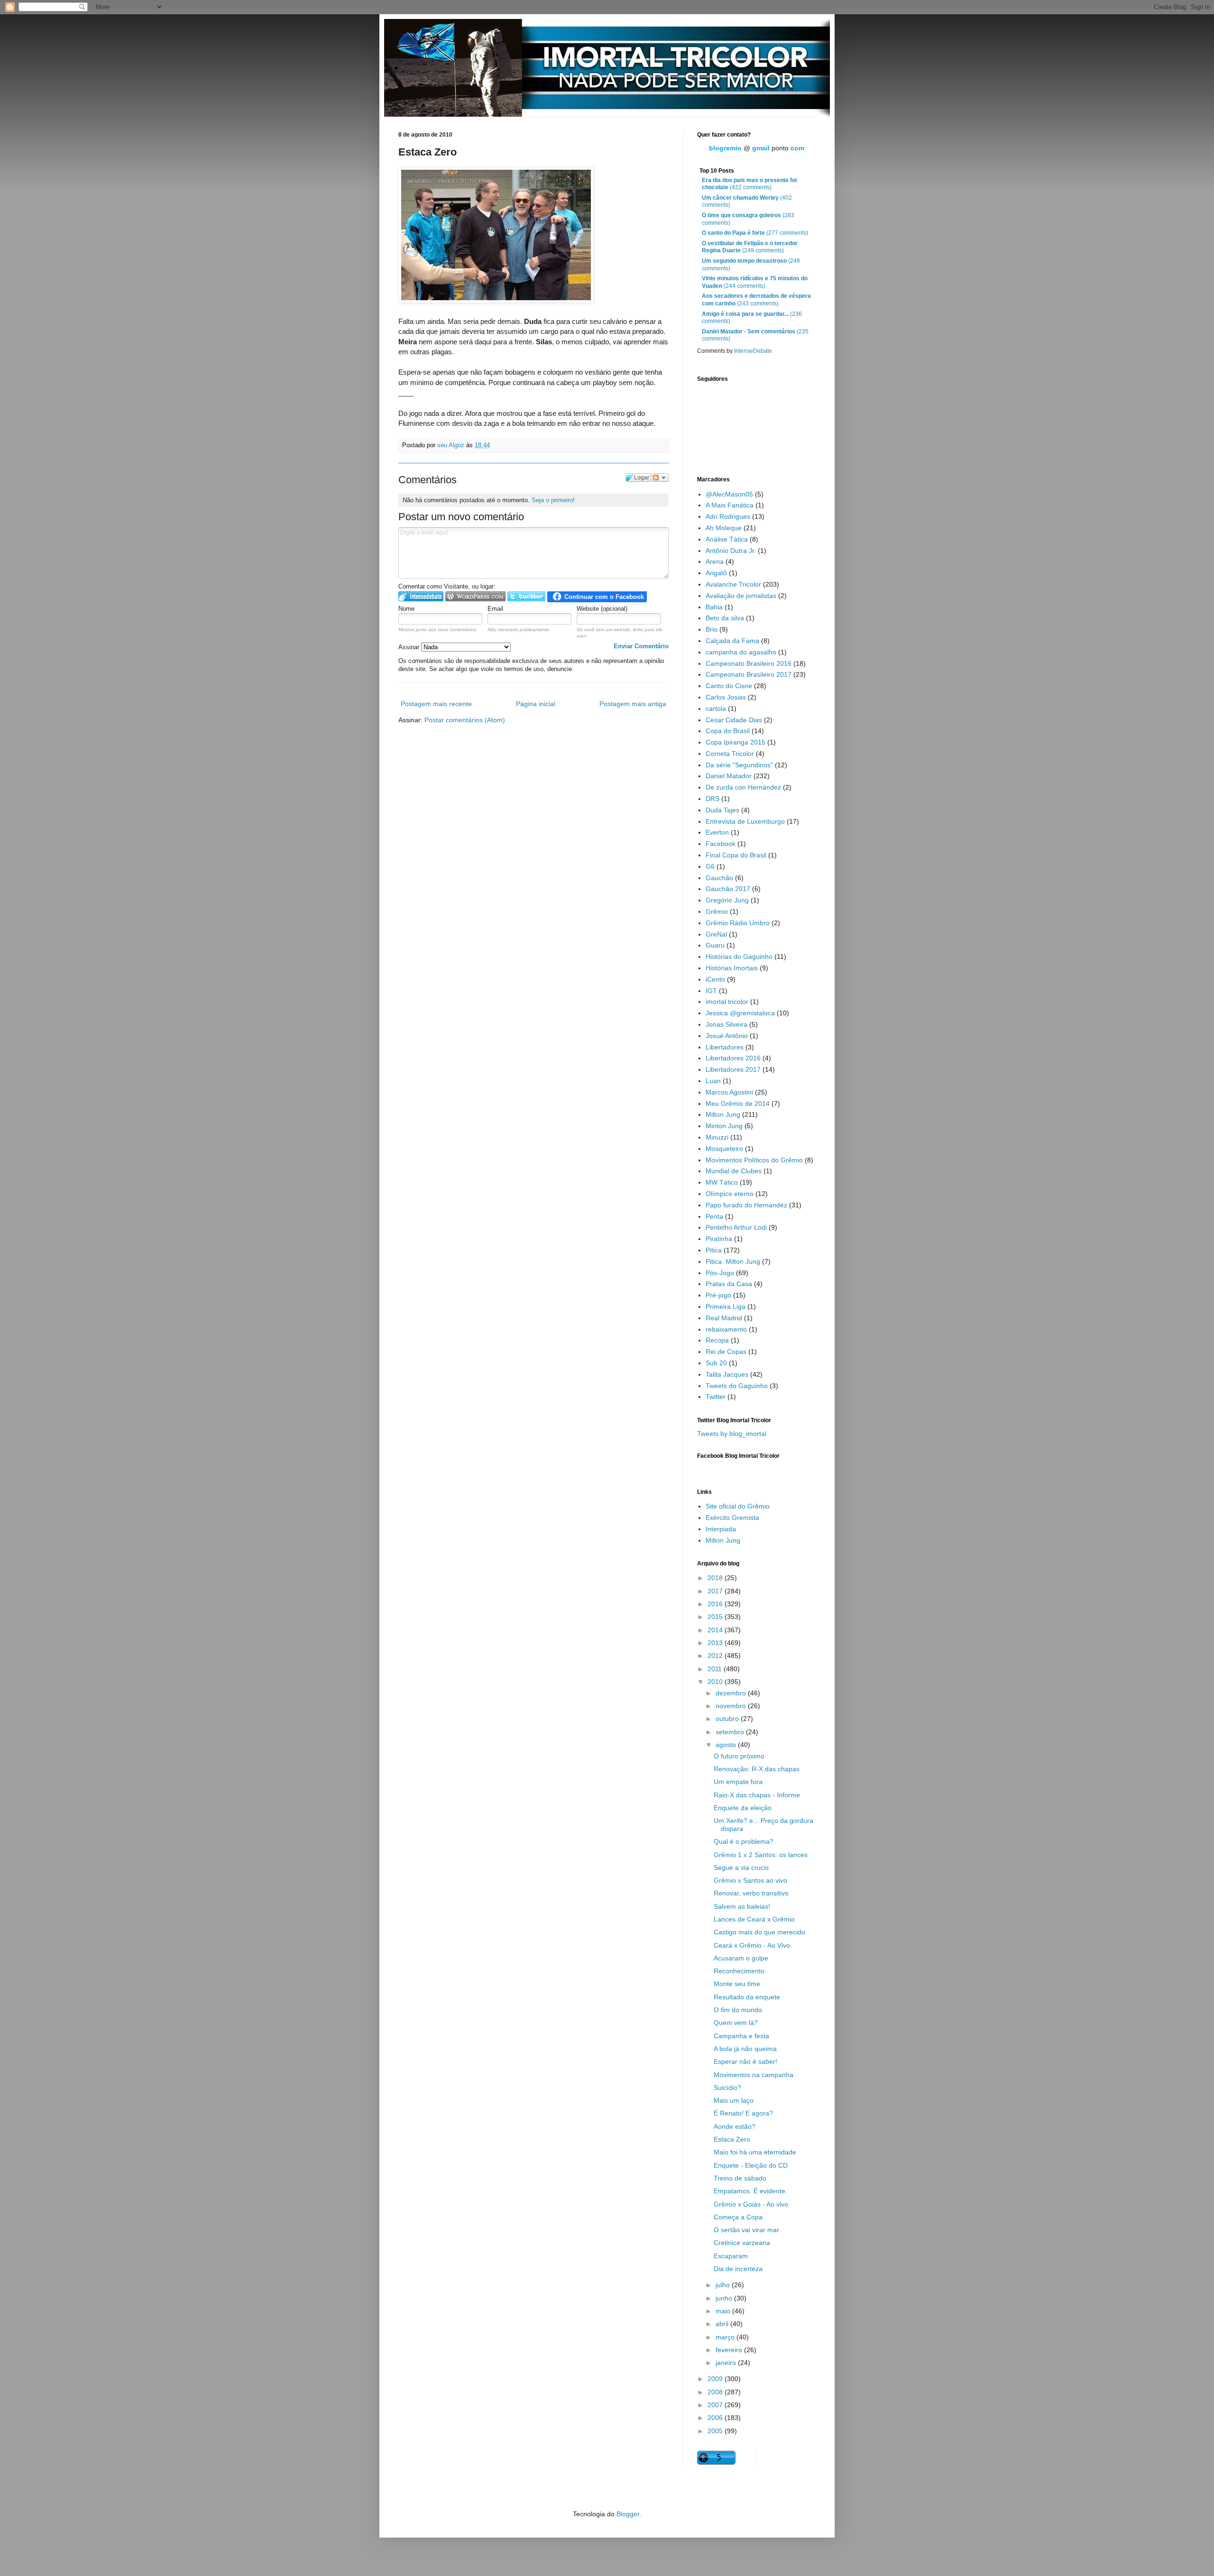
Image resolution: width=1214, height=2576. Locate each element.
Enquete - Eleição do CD (751, 2165)
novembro (732, 1706)
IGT (711, 991)
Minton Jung (724, 1126)
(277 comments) (755, 233)
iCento (715, 979)
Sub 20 (716, 1363)
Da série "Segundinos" (739, 765)
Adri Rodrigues (728, 516)
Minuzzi (717, 1137)
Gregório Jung (727, 900)
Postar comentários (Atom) (465, 720)
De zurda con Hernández (743, 787)
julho (724, 2285)
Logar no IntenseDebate (421, 596)
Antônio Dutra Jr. (731, 551)
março (726, 2337)
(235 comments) (755, 335)
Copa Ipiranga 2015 (736, 742)
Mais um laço (734, 2100)
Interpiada (721, 1529)
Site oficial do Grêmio (738, 1506)
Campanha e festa (741, 2036)
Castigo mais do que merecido (759, 1932)
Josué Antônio (727, 1036)
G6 (710, 866)
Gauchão (719, 878)
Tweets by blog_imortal (732, 1434)
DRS (713, 799)
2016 (716, 1604)
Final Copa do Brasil (736, 855)
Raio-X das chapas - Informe (757, 1795)
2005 (716, 2431)
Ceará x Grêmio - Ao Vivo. (753, 1945)
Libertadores (725, 1047)
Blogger (628, 2514)
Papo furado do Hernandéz (746, 1205)
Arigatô (716, 573)
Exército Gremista (732, 1518)
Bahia (714, 607)
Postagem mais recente (436, 704)
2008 (716, 2392)
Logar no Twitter (526, 596)
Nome (406, 609)
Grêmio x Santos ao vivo (750, 1880)
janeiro (727, 2363)
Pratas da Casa (729, 1284)
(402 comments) (747, 202)
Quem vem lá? (736, 2023)
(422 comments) (749, 184)
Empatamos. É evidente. (750, 2191)
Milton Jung (723, 1114)
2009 (716, 2379)
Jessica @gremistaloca (740, 1013)
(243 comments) (756, 300)
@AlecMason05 (729, 494)
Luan (713, 1081)
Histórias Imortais (732, 968)
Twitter (716, 1397)
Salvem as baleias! (742, 1906)
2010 (716, 1682)
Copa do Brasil (728, 731)
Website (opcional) (602, 609)
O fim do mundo (738, 2010)
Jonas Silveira (727, 1024)
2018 (716, 1578)
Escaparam (731, 2256)
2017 (716, 1591)
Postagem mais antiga (633, 704)
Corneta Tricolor (730, 754)
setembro (731, 1732)
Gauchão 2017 (728, 889)
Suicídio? (727, 2088)
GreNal (716, 934)
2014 (716, 1630)
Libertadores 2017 (733, 1069)
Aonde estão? (735, 2126)
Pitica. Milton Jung (733, 1261)
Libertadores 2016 (733, 1058)
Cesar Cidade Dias (734, 720)
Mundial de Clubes (734, 1171)
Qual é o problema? (744, 1841)
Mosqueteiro (724, 1149)
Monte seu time (737, 1984)
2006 (716, 2418)
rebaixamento (726, 1329)
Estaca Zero (732, 2139)
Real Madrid (724, 1318)
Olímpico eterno (730, 1194)
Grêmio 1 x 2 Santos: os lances (761, 1855)
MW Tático (722, 1182)
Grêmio (717, 911)
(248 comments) (751, 265)
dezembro (732, 1693)
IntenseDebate (753, 351)
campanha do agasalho (741, 652)
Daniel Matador (729, 776)
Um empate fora (738, 1782)
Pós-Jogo (720, 1273)
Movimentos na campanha (754, 2075)
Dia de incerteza (738, 2269)
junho (725, 2298)
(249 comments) (750, 247)
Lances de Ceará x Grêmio (754, 1919)
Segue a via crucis (741, 1868)
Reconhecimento (739, 1971)
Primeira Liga (726, 1306)
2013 (716, 1643)
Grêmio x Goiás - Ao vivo (751, 2204)
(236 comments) (752, 318)
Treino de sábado (740, 2178)
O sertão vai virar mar (746, 2230)
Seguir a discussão (660, 478)
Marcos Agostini (729, 1092)
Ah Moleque (724, 528)
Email (495, 609)
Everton (717, 832)
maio (724, 2311)
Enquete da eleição (743, 1808)
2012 (716, 1656)
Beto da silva (725, 618)
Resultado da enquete (747, 1997)
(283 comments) (748, 219)
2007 (716, 2405)
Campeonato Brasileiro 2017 (749, 674)
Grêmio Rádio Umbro (738, 923)
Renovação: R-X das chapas (757, 1769)
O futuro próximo (739, 1756)
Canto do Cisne (729, 686)
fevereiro (730, 2350)
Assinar (410, 647)
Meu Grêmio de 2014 (738, 1104)
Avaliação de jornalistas (741, 596)
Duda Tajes (722, 810)
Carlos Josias (726, 697)
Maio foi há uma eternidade (755, 2152)
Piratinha (719, 1239)
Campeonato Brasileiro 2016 (749, 663)
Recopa (717, 1340)
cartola (716, 708)
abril (723, 2324)
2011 (716, 1669)
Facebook (721, 844)
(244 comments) (755, 282)
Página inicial (536, 704)
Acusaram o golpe (741, 1958)
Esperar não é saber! (745, 2061)
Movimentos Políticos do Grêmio (754, 1160)
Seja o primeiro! (553, 500)
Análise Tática (727, 539)
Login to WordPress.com (475, 596)
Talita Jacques (727, 1374)
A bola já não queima (745, 2049)
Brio (712, 629)
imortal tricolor (727, 1002)
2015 (716, 1617)
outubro (728, 1719)
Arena (715, 561)
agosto (727, 1745)
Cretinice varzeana (742, 2243)
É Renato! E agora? (743, 2113)
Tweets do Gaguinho (737, 1386)
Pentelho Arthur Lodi (736, 1227)
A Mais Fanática (730, 505)
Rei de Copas (726, 1352)
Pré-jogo (718, 1295)
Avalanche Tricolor (733, 584)
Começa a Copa (738, 2217)
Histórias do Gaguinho (739, 957)
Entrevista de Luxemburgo (745, 821)
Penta (714, 1216)
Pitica (714, 1250)
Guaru (715, 945)
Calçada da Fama (732, 641)
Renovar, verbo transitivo (751, 1893)
